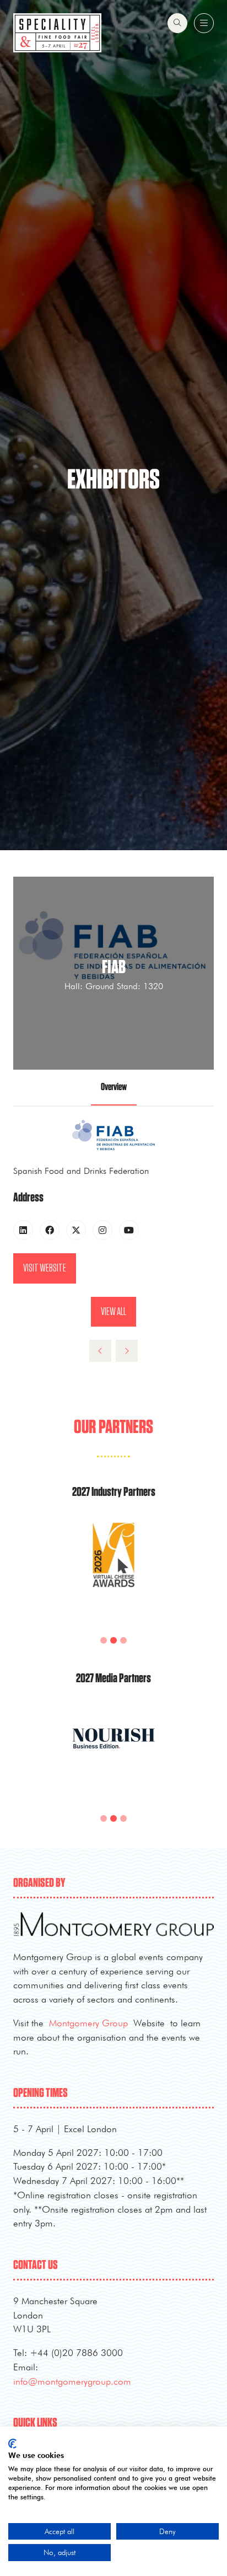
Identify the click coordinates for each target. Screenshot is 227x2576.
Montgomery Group (88, 2023)
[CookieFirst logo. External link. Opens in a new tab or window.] (12, 2444)
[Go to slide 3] (113, 1640)
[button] (177, 23)
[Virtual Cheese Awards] (113, 1569)
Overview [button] (114, 1087)
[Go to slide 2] (104, 1640)
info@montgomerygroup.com (72, 2381)
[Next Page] (127, 1351)
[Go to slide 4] (123, 1640)
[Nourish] (113, 1751)
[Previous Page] (100, 1351)
